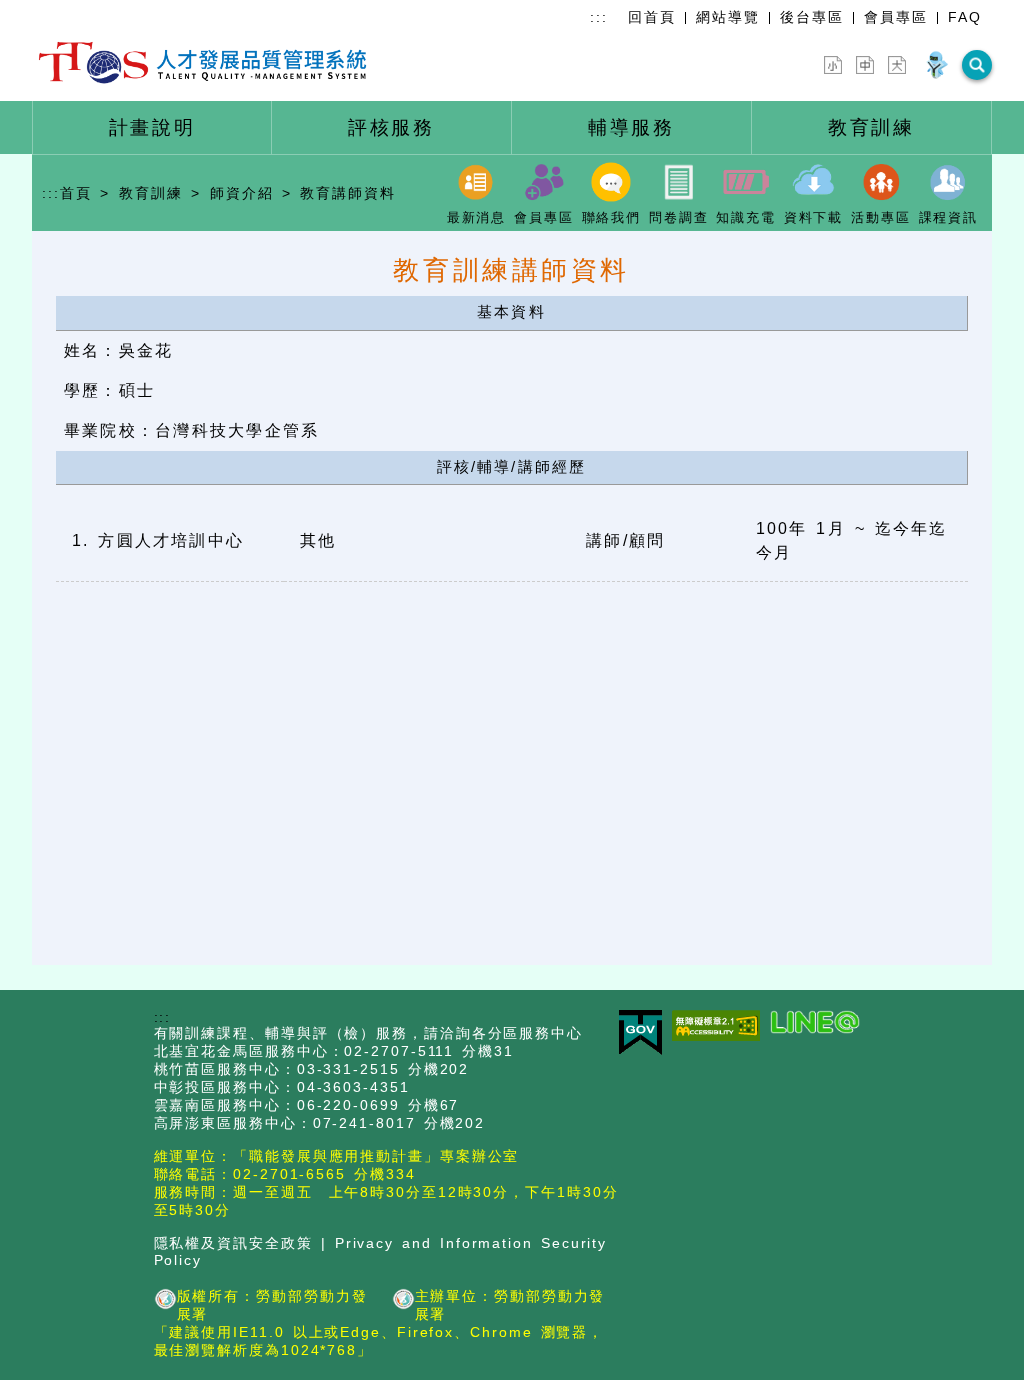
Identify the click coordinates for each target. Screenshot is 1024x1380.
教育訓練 (151, 193)
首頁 (76, 193)
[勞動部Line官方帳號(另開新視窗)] (820, 1023)
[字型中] (865, 65)
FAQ (965, 17)
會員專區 (896, 17)
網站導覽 (728, 17)
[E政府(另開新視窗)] (645, 1034)
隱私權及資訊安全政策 (233, 1243)
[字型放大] (897, 65)
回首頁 (652, 17)
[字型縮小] (833, 65)
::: (599, 17)
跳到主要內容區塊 (64, 12)
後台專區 (812, 17)
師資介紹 (242, 193)
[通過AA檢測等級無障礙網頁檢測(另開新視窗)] (721, 1027)
